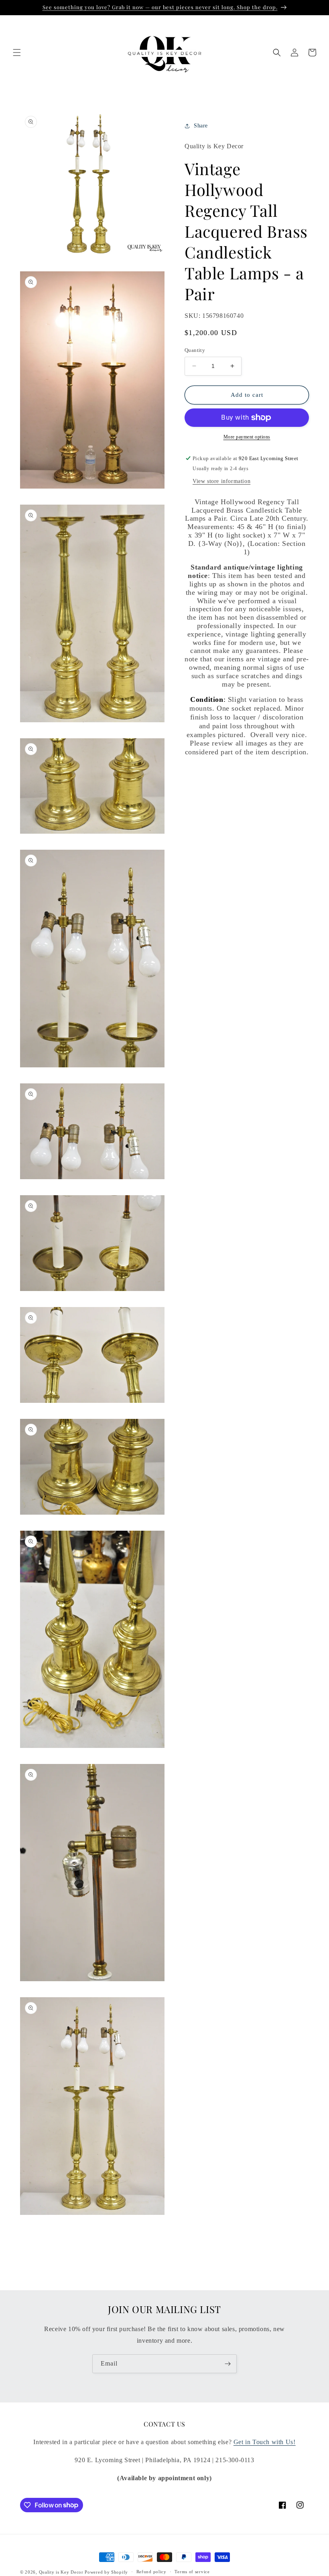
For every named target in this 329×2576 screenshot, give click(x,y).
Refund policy (151, 2572)
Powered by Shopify (106, 2572)
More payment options (247, 437)
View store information (221, 481)
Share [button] (201, 126)
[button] (17, 53)
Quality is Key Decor (61, 2572)
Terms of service (192, 2572)
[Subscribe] (227, 2364)
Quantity (195, 350)
